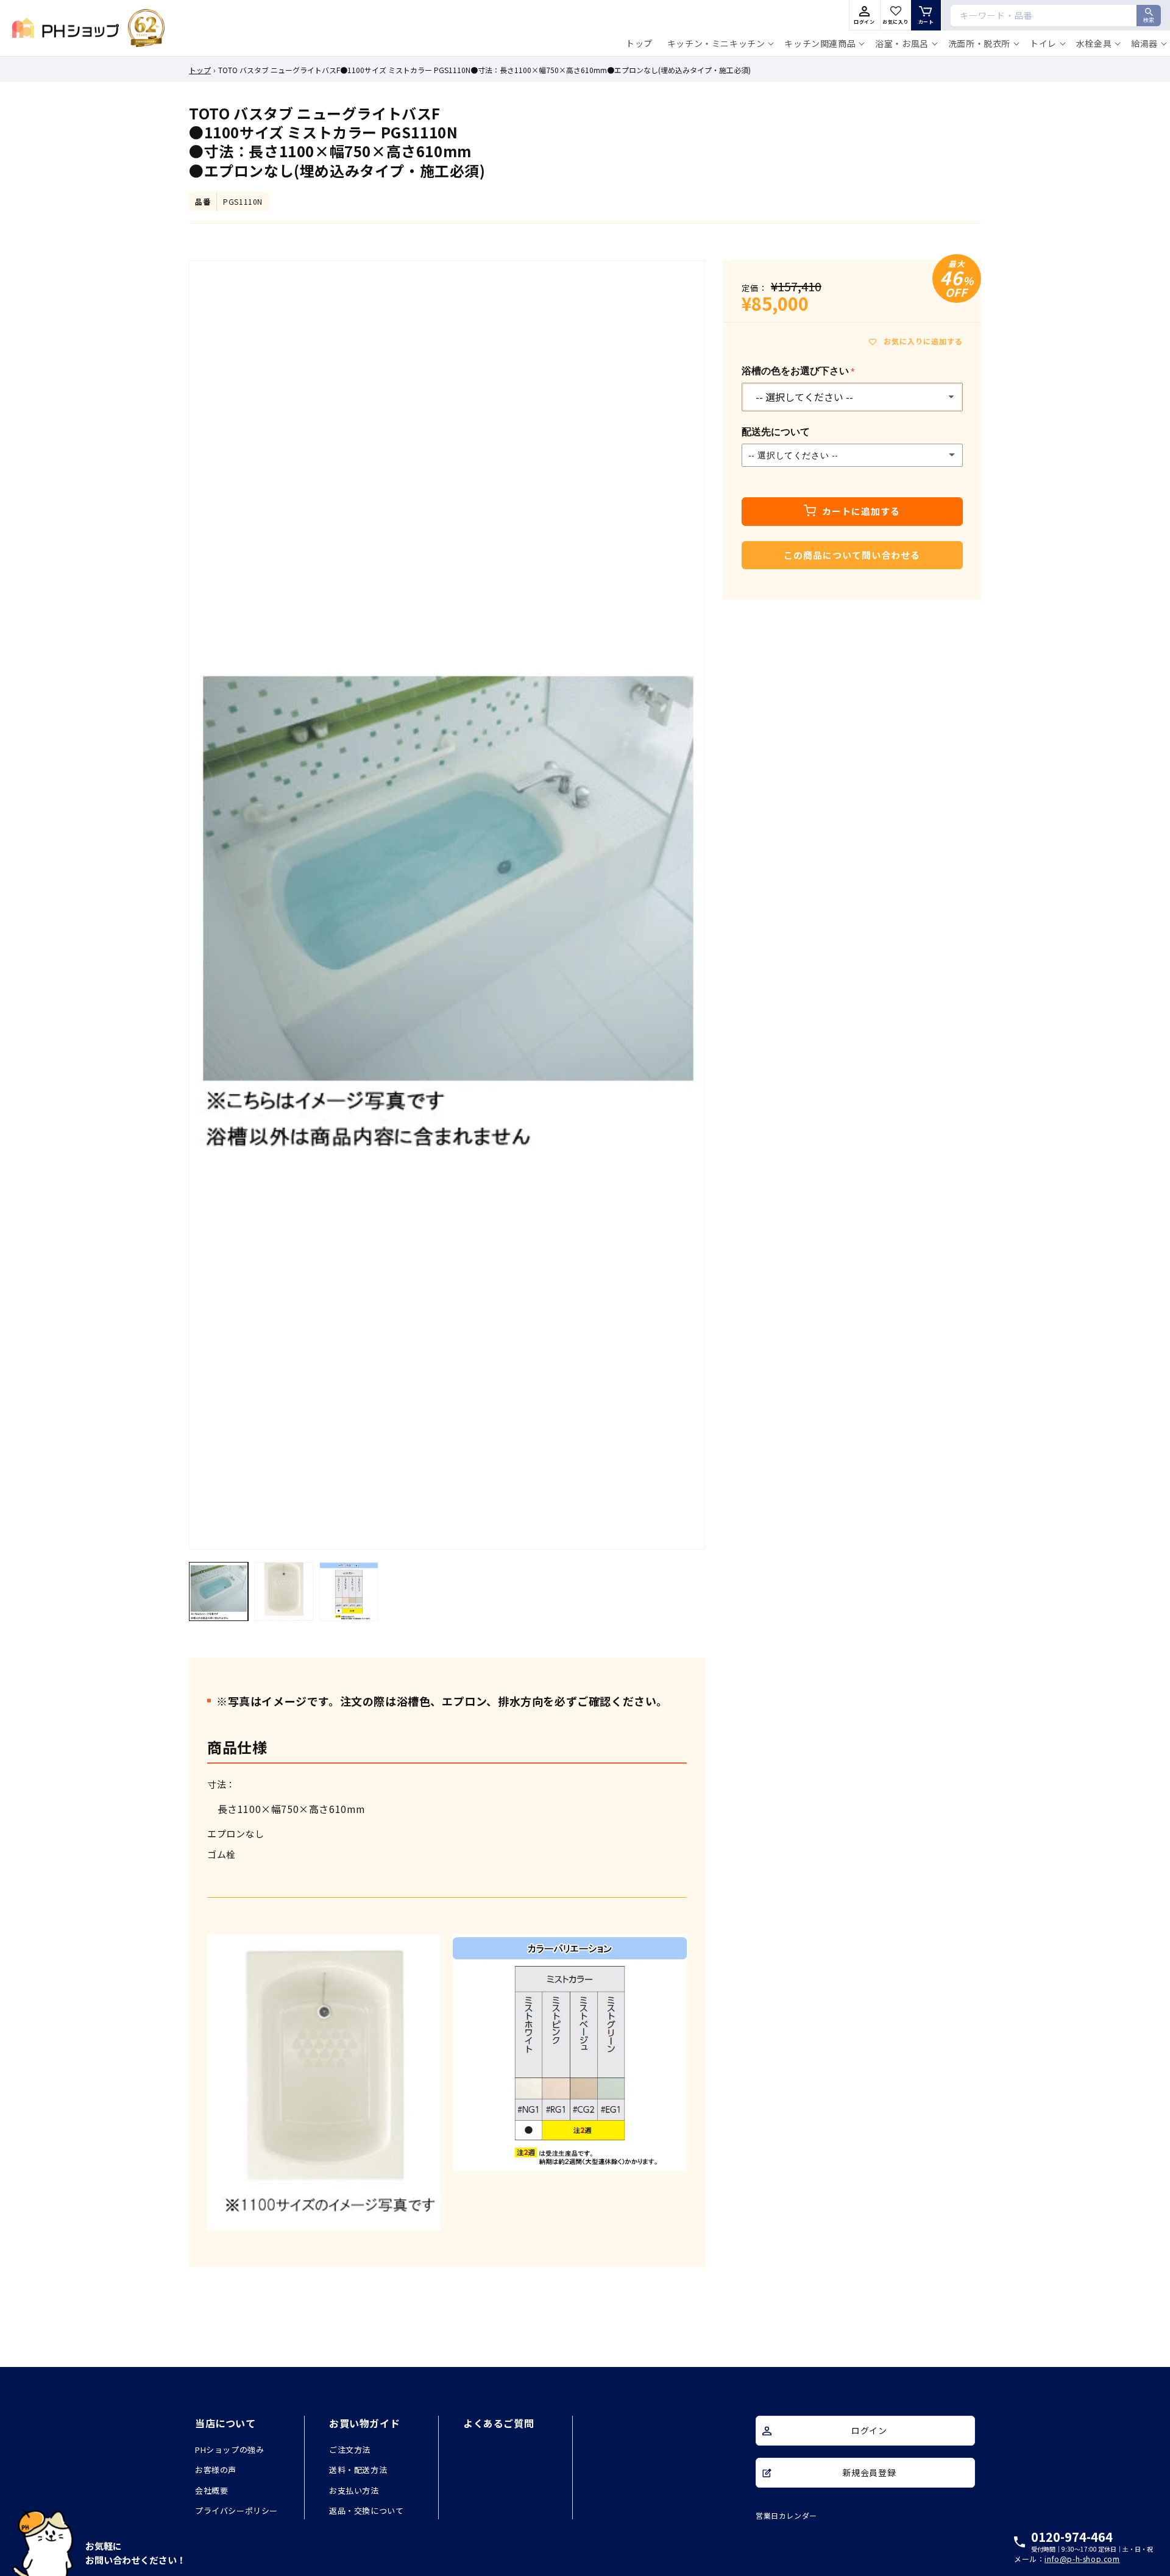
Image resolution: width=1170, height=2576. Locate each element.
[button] (719, 43)
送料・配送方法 (358, 2470)
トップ (200, 70)
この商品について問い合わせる (852, 555)
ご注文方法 (350, 2450)
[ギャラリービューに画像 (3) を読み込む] (349, 1591)
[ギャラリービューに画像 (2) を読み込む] (284, 1591)
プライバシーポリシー (236, 2511)
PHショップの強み (229, 2450)
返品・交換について (366, 2511)
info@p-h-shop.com (1082, 2559)
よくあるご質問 (498, 2423)
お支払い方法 (354, 2490)
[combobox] (1056, 16)
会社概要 (211, 2490)
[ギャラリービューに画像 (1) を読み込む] (218, 1591)
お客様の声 (216, 2470)
